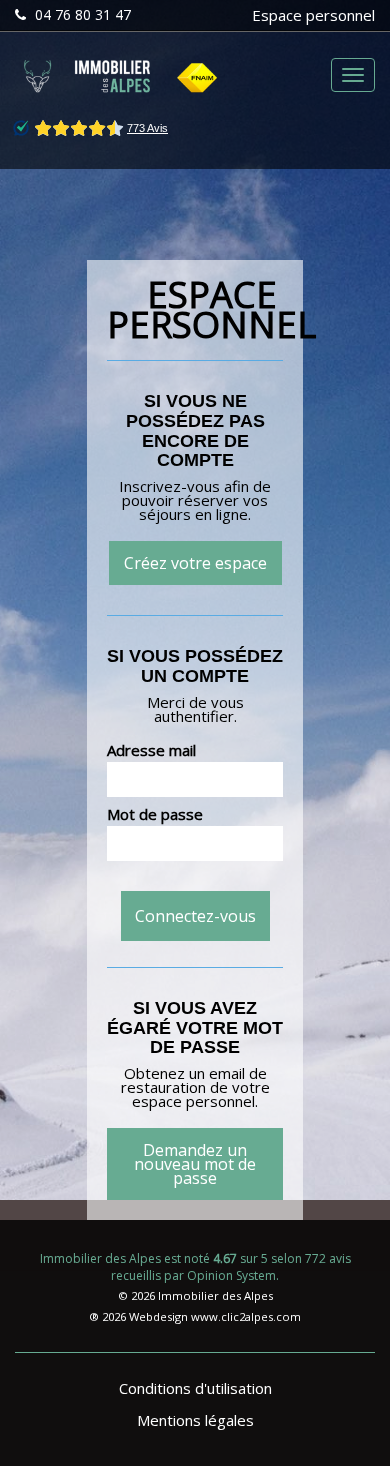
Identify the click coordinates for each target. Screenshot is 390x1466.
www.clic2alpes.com (246, 1316)
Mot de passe (155, 814)
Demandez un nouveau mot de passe (195, 1164)
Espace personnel (313, 15)
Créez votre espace (195, 563)
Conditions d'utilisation (195, 1388)
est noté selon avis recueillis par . (195, 1267)
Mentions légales (195, 1420)
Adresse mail (151, 750)
